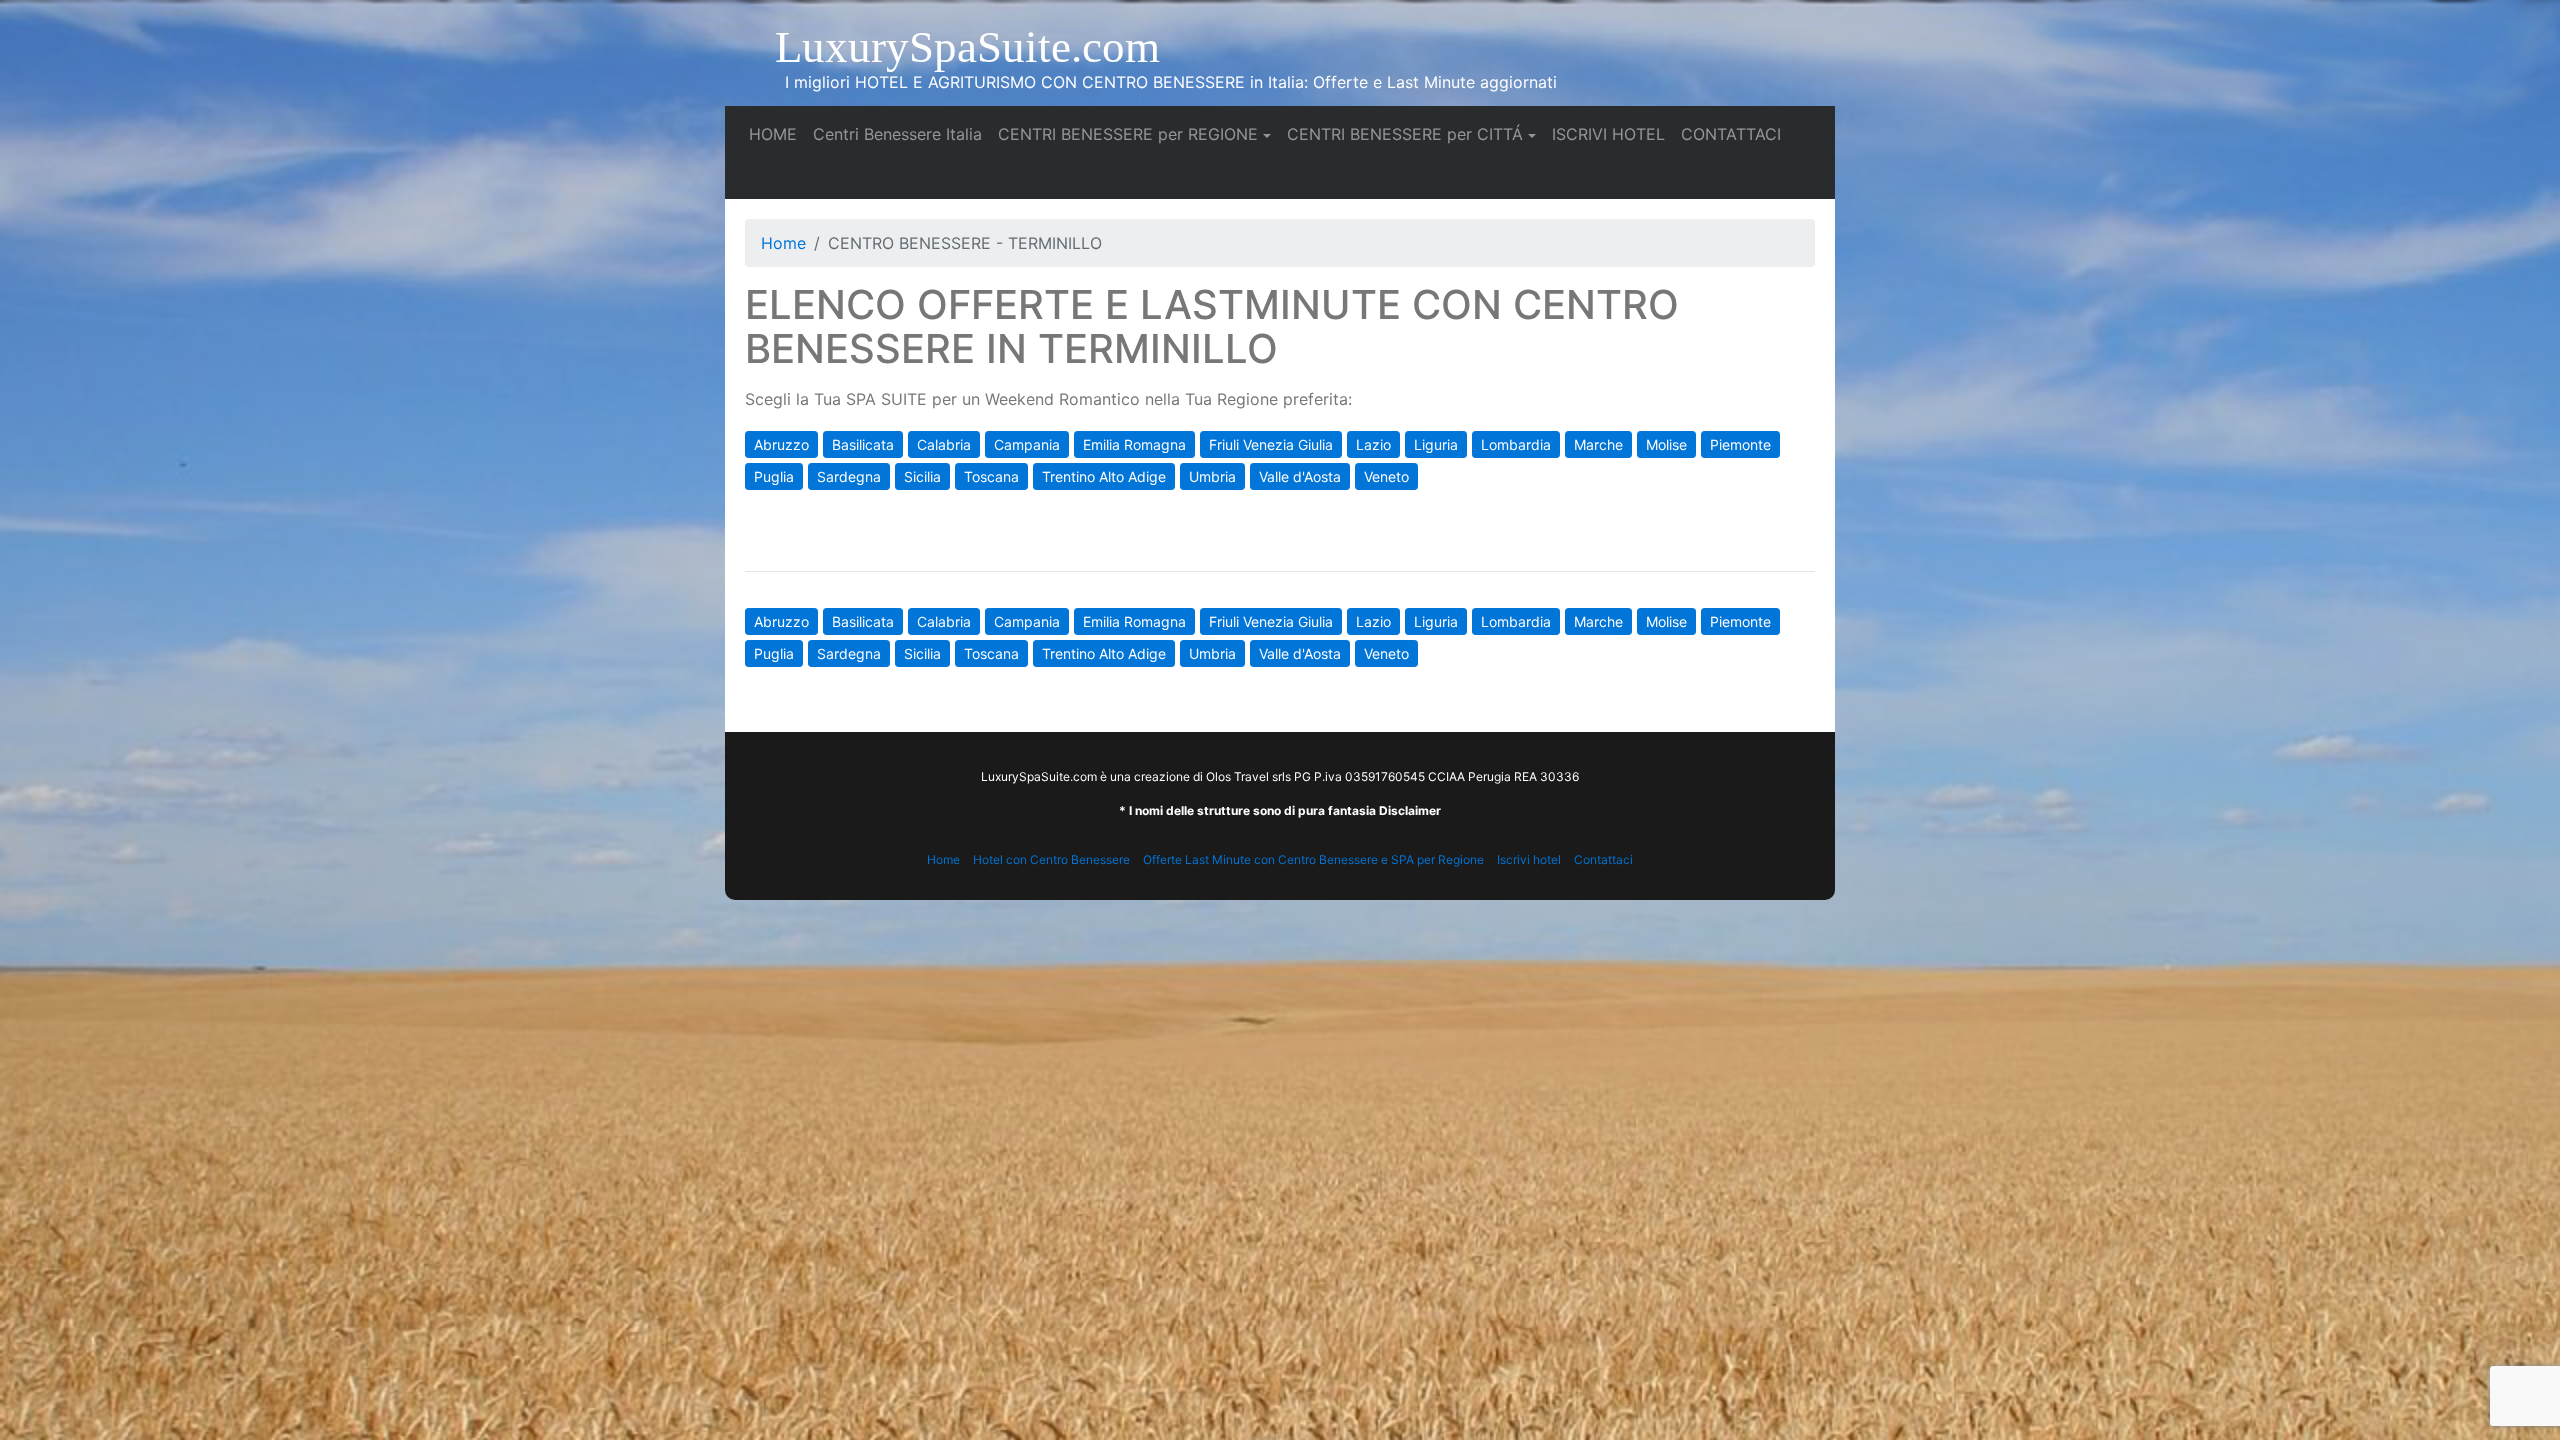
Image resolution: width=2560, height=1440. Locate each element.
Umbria (1212, 476)
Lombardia (1516, 444)
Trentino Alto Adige (1104, 476)
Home (783, 243)
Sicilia (922, 476)
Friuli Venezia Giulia (1271, 444)
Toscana (991, 476)
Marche (1598, 444)
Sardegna (849, 476)
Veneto (1386, 476)
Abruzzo (781, 444)
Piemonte (1740, 444)
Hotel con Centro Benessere (1051, 859)
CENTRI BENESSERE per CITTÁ (1405, 134)
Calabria (944, 444)
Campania (1027, 444)
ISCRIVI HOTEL (1612, 133)
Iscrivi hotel (1529, 859)
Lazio (1373, 444)
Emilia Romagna (1134, 444)
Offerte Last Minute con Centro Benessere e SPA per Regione (1313, 859)
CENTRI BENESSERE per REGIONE (1128, 134)
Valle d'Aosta (1300, 476)
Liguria (1436, 444)
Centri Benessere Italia (901, 133)
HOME (777, 133)
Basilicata (863, 444)
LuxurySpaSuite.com (967, 47)
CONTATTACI (1735, 133)
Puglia (774, 476)
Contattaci (1603, 859)
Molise (1666, 444)
